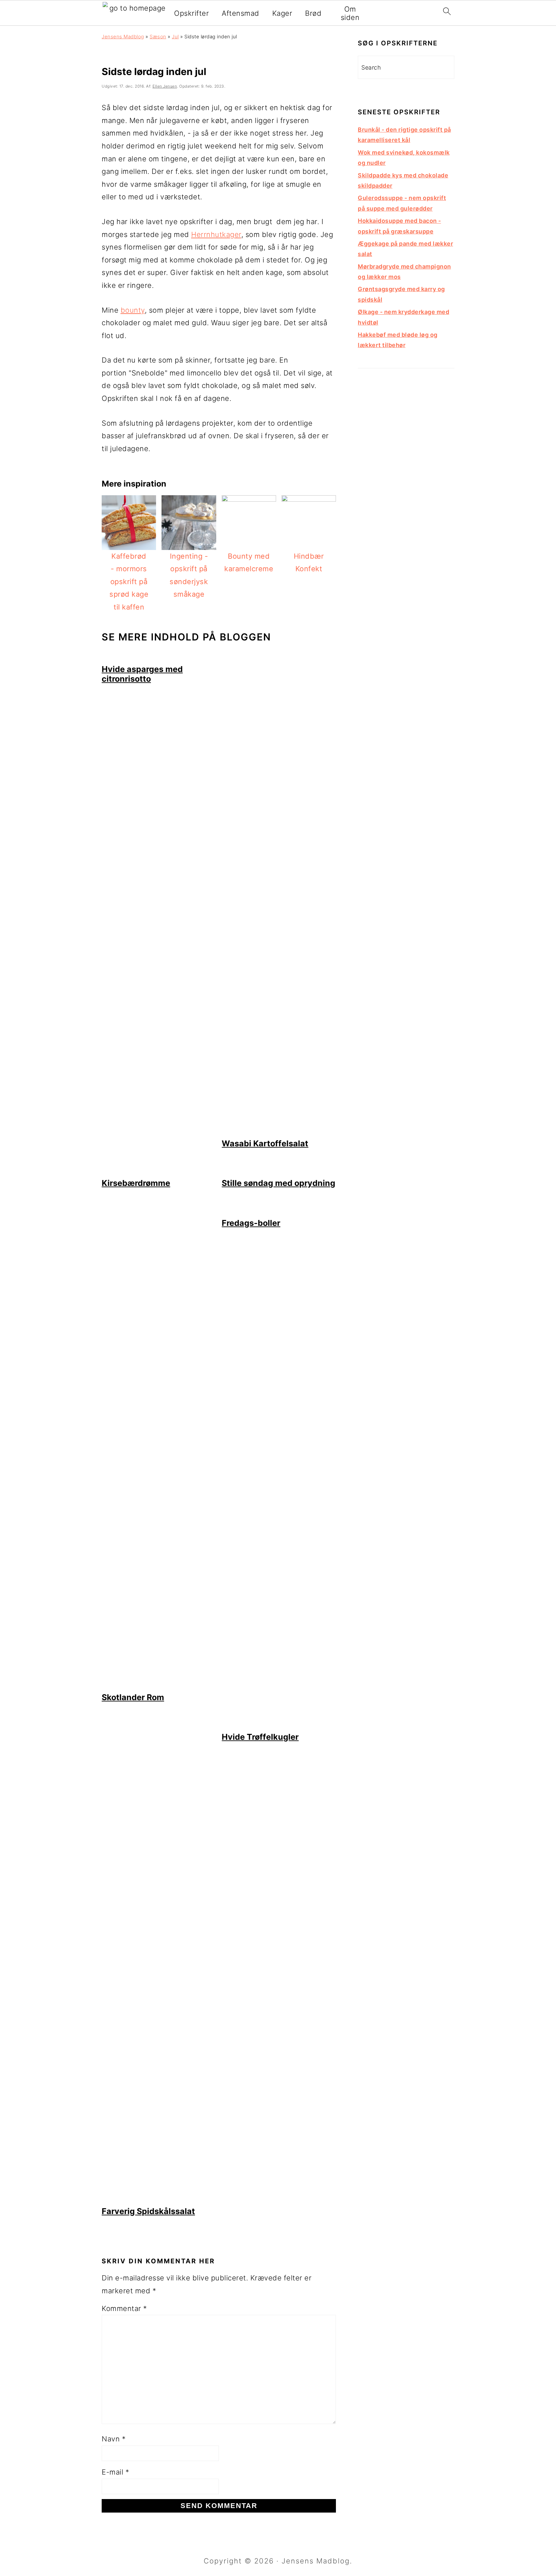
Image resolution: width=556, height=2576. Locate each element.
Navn (114, 2439)
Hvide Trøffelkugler (260, 1737)
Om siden (350, 13)
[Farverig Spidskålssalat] (159, 2200)
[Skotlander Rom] (159, 1686)
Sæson (158, 37)
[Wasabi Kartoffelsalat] (279, 1132)
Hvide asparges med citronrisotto (142, 674)
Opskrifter (191, 13)
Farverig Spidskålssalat (148, 2211)
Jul (175, 37)
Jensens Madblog (123, 37)
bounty (133, 310)
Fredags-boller (251, 1223)
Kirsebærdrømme (136, 1183)
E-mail (115, 2472)
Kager (282, 13)
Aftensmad (241, 13)
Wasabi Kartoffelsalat (265, 1143)
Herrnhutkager (216, 234)
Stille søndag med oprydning (278, 1183)
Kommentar (124, 2308)
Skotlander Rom (133, 1697)
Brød (313, 13)
